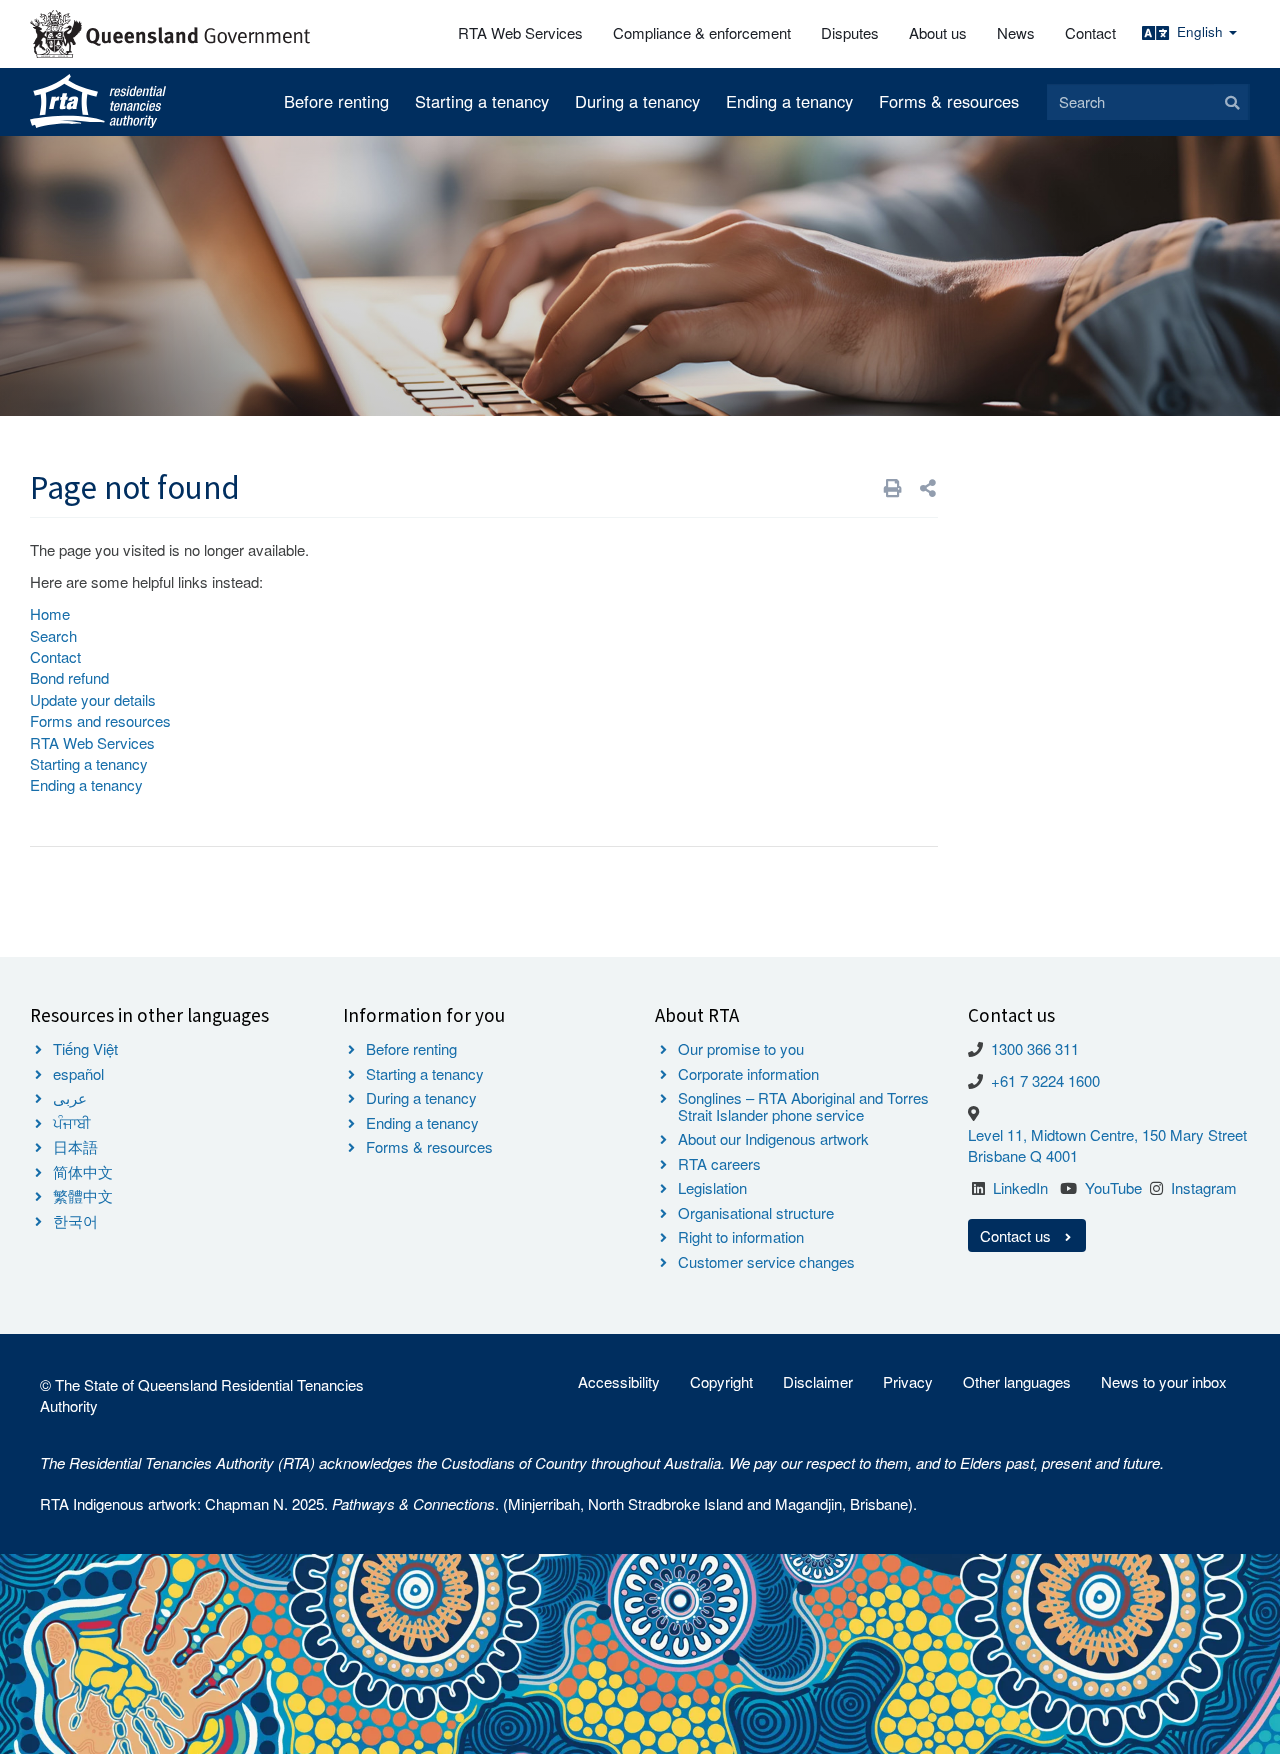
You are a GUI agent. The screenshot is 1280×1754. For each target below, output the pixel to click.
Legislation (712, 1187)
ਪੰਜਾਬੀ (72, 1122)
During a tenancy (637, 101)
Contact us (1017, 1235)
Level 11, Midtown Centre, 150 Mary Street (1107, 1134)
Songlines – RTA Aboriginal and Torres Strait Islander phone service (803, 1106)
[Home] (98, 102)
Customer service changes (766, 1261)
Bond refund (69, 677)
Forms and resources (100, 720)
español (78, 1073)
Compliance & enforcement (702, 32)
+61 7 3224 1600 (1045, 1080)
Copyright (721, 1381)
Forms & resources (949, 101)
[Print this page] (893, 487)
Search (53, 635)
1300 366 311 (1035, 1048)
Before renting (336, 101)
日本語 (75, 1146)
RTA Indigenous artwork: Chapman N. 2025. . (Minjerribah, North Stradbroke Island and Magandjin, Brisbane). (478, 1503)
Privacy (908, 1381)
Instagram (1204, 1187)
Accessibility (619, 1381)
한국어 (75, 1220)
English (1202, 31)
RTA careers (719, 1163)
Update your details (93, 699)
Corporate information (748, 1073)
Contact (1090, 32)
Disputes (850, 32)
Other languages (1017, 1381)
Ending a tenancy (789, 101)
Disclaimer (818, 1381)
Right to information (741, 1236)
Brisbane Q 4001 (1023, 1155)
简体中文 (83, 1171)
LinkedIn (1020, 1187)
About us (938, 32)
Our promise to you (741, 1048)
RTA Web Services (520, 32)
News (1016, 32)
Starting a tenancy (482, 101)
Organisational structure (756, 1212)
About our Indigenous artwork (773, 1138)
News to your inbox (1164, 1381)
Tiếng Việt (85, 1048)
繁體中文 (83, 1195)
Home (50, 613)
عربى (70, 1097)
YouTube (1113, 1187)
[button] (928, 487)
